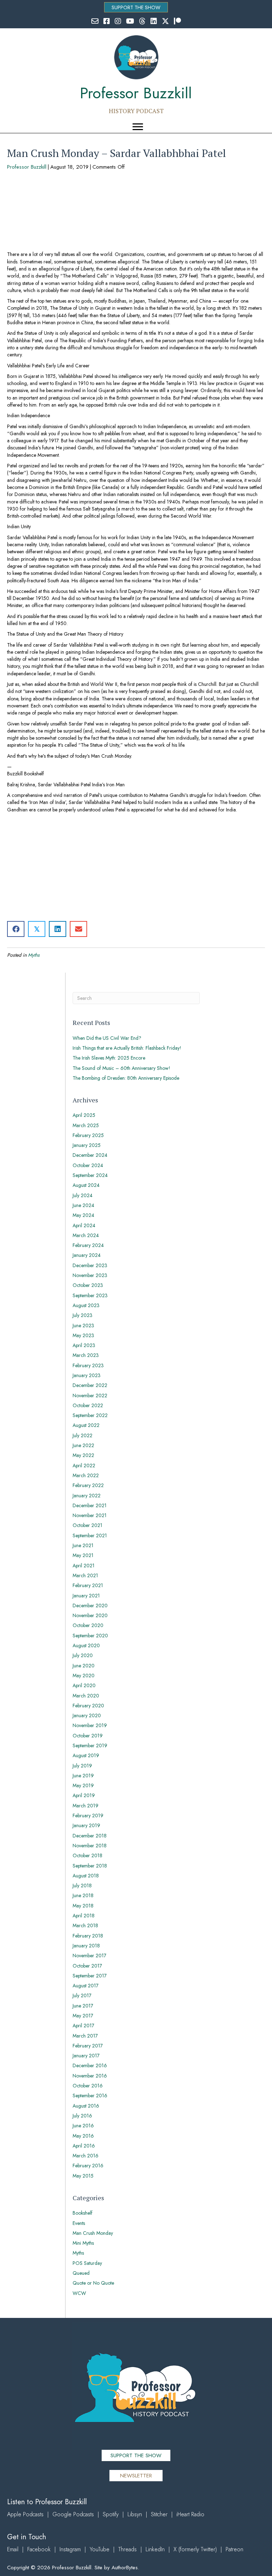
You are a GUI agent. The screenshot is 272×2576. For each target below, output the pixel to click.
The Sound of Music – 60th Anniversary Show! (121, 1068)
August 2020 (86, 1645)
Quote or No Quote (93, 2283)
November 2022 (90, 1395)
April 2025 (84, 1115)
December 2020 (90, 1605)
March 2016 (86, 2156)
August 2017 (86, 1986)
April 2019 (84, 1795)
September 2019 (90, 1745)
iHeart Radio (190, 2514)
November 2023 (90, 1275)
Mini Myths (83, 2243)
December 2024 (90, 1155)
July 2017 (82, 1995)
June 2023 (83, 1325)
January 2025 (87, 1145)
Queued (81, 2273)
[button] (136, 7)
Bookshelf (83, 2213)
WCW (79, 2293)
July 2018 (82, 1886)
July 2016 (82, 2116)
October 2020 (88, 1625)
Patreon (234, 2549)
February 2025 (88, 1135)
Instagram (70, 2549)
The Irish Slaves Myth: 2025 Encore (109, 1058)
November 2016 (90, 2076)
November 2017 (89, 1956)
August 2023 (86, 1305)
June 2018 (83, 1895)
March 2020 (86, 1696)
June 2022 (83, 1445)
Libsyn (135, 2514)
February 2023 (88, 1365)
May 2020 (84, 1675)
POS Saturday (87, 2263)
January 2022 (87, 1496)
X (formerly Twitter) (195, 2549)
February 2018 (88, 1936)
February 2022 (88, 1485)
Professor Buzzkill (27, 167)
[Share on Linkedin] (58, 929)
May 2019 (83, 1785)
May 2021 (83, 1555)
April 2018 (84, 1916)
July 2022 (83, 1435)
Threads (127, 2549)
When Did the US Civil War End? (107, 1038)
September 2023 (90, 1295)
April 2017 (83, 2026)
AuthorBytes (125, 2568)
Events (79, 2223)
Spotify (111, 2514)
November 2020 (90, 1615)
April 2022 (84, 1465)
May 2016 (83, 2136)
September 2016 (90, 2096)
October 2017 (87, 1966)
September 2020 (90, 1636)
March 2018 (85, 1925)
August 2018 (86, 1876)
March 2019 (86, 1806)
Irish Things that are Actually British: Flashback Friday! (127, 1048)
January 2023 (87, 1375)
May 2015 (83, 2176)
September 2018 (90, 1866)
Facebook (39, 2549)
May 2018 (83, 1906)
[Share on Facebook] (16, 929)
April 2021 (84, 1566)
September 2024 (90, 1175)
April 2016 (84, 2146)
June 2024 (83, 1205)
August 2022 (86, 1425)
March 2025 (86, 1125)
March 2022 (86, 1475)
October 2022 (88, 1405)
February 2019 (88, 1816)
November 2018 (90, 1846)
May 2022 (83, 1455)
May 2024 (83, 1215)
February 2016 (88, 2166)
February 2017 (88, 2046)
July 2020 (83, 1655)
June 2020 (84, 1666)
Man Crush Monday (93, 2233)
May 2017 (83, 2016)
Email (13, 2549)
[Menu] (138, 127)
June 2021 (83, 1545)
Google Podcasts (73, 2514)
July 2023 (83, 1315)
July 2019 (82, 1766)
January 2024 (87, 1255)
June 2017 (83, 2006)
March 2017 (85, 2036)
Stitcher (159, 2514)
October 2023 (88, 1285)
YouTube (100, 2549)
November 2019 (90, 1725)
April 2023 (84, 1345)
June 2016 (83, 2126)
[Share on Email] (78, 929)
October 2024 (88, 1165)
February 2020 (88, 1706)
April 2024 (84, 1225)
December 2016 (90, 2065)
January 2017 (86, 2056)
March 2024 (86, 1235)
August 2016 (86, 2106)
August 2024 (86, 1185)
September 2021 (90, 1535)
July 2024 (83, 1195)
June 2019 (83, 1776)
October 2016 (88, 2086)
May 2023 (83, 1335)
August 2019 (86, 1755)
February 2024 (88, 1245)
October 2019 (88, 1736)
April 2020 (84, 1685)
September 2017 (90, 1976)
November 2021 (90, 1515)
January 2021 (86, 1596)
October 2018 (87, 1855)
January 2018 (86, 1946)
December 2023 (90, 1265)
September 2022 (90, 1415)
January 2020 (87, 1715)
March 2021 (85, 1575)
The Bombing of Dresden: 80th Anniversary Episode (126, 1078)
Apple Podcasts (25, 2514)
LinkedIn (155, 2549)
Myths (34, 955)
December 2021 (90, 1505)
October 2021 (87, 1525)
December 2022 (90, 1385)
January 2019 (86, 1825)
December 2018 (90, 1836)
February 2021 (88, 1585)
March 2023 (86, 1355)
